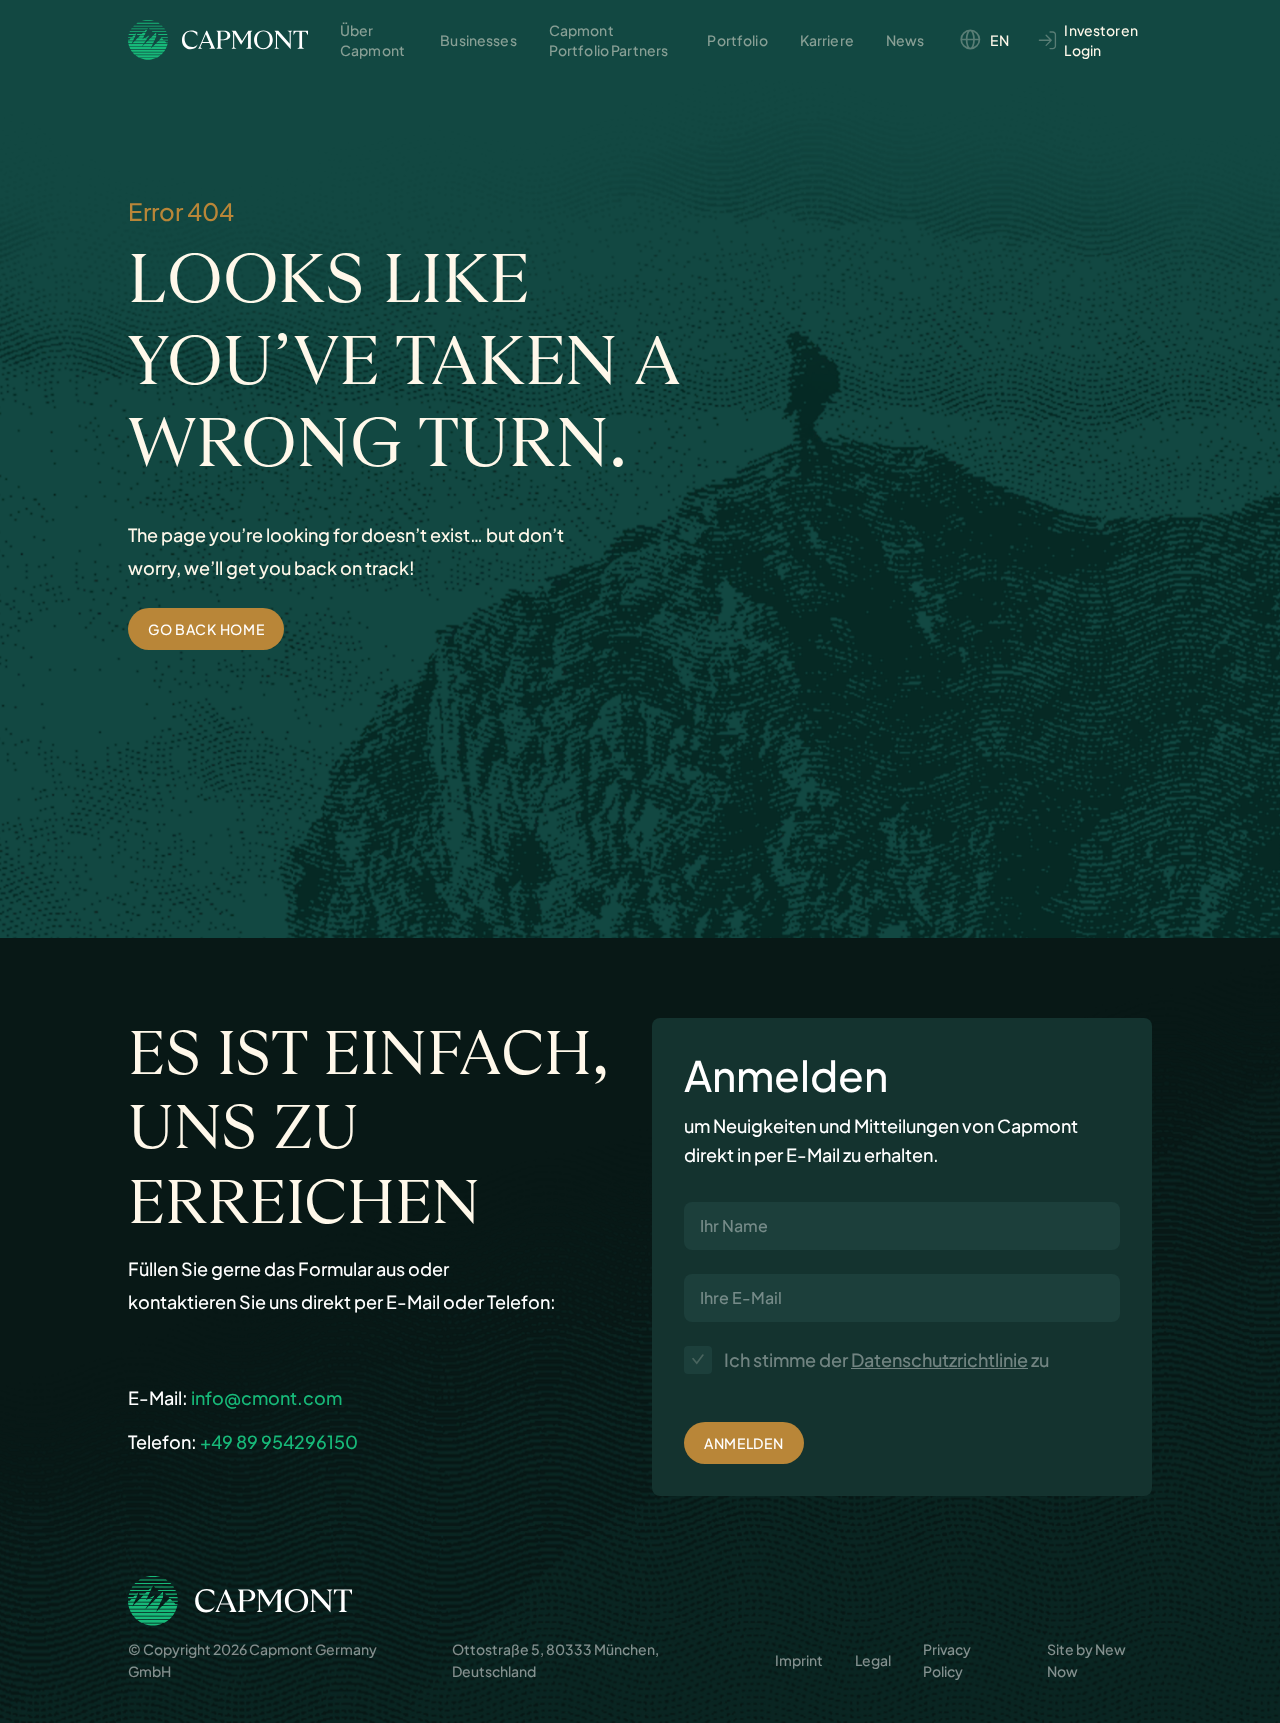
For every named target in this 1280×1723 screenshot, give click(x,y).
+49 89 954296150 (279, 1441)
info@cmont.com (266, 1397)
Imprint (799, 1660)
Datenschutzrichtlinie (939, 1359)
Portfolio (737, 40)
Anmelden (744, 1443)
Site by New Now (1086, 1660)
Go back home (206, 629)
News (905, 40)
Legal (873, 1660)
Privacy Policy (947, 1660)
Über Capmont (372, 40)
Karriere (827, 40)
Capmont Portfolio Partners (609, 40)
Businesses (478, 40)
